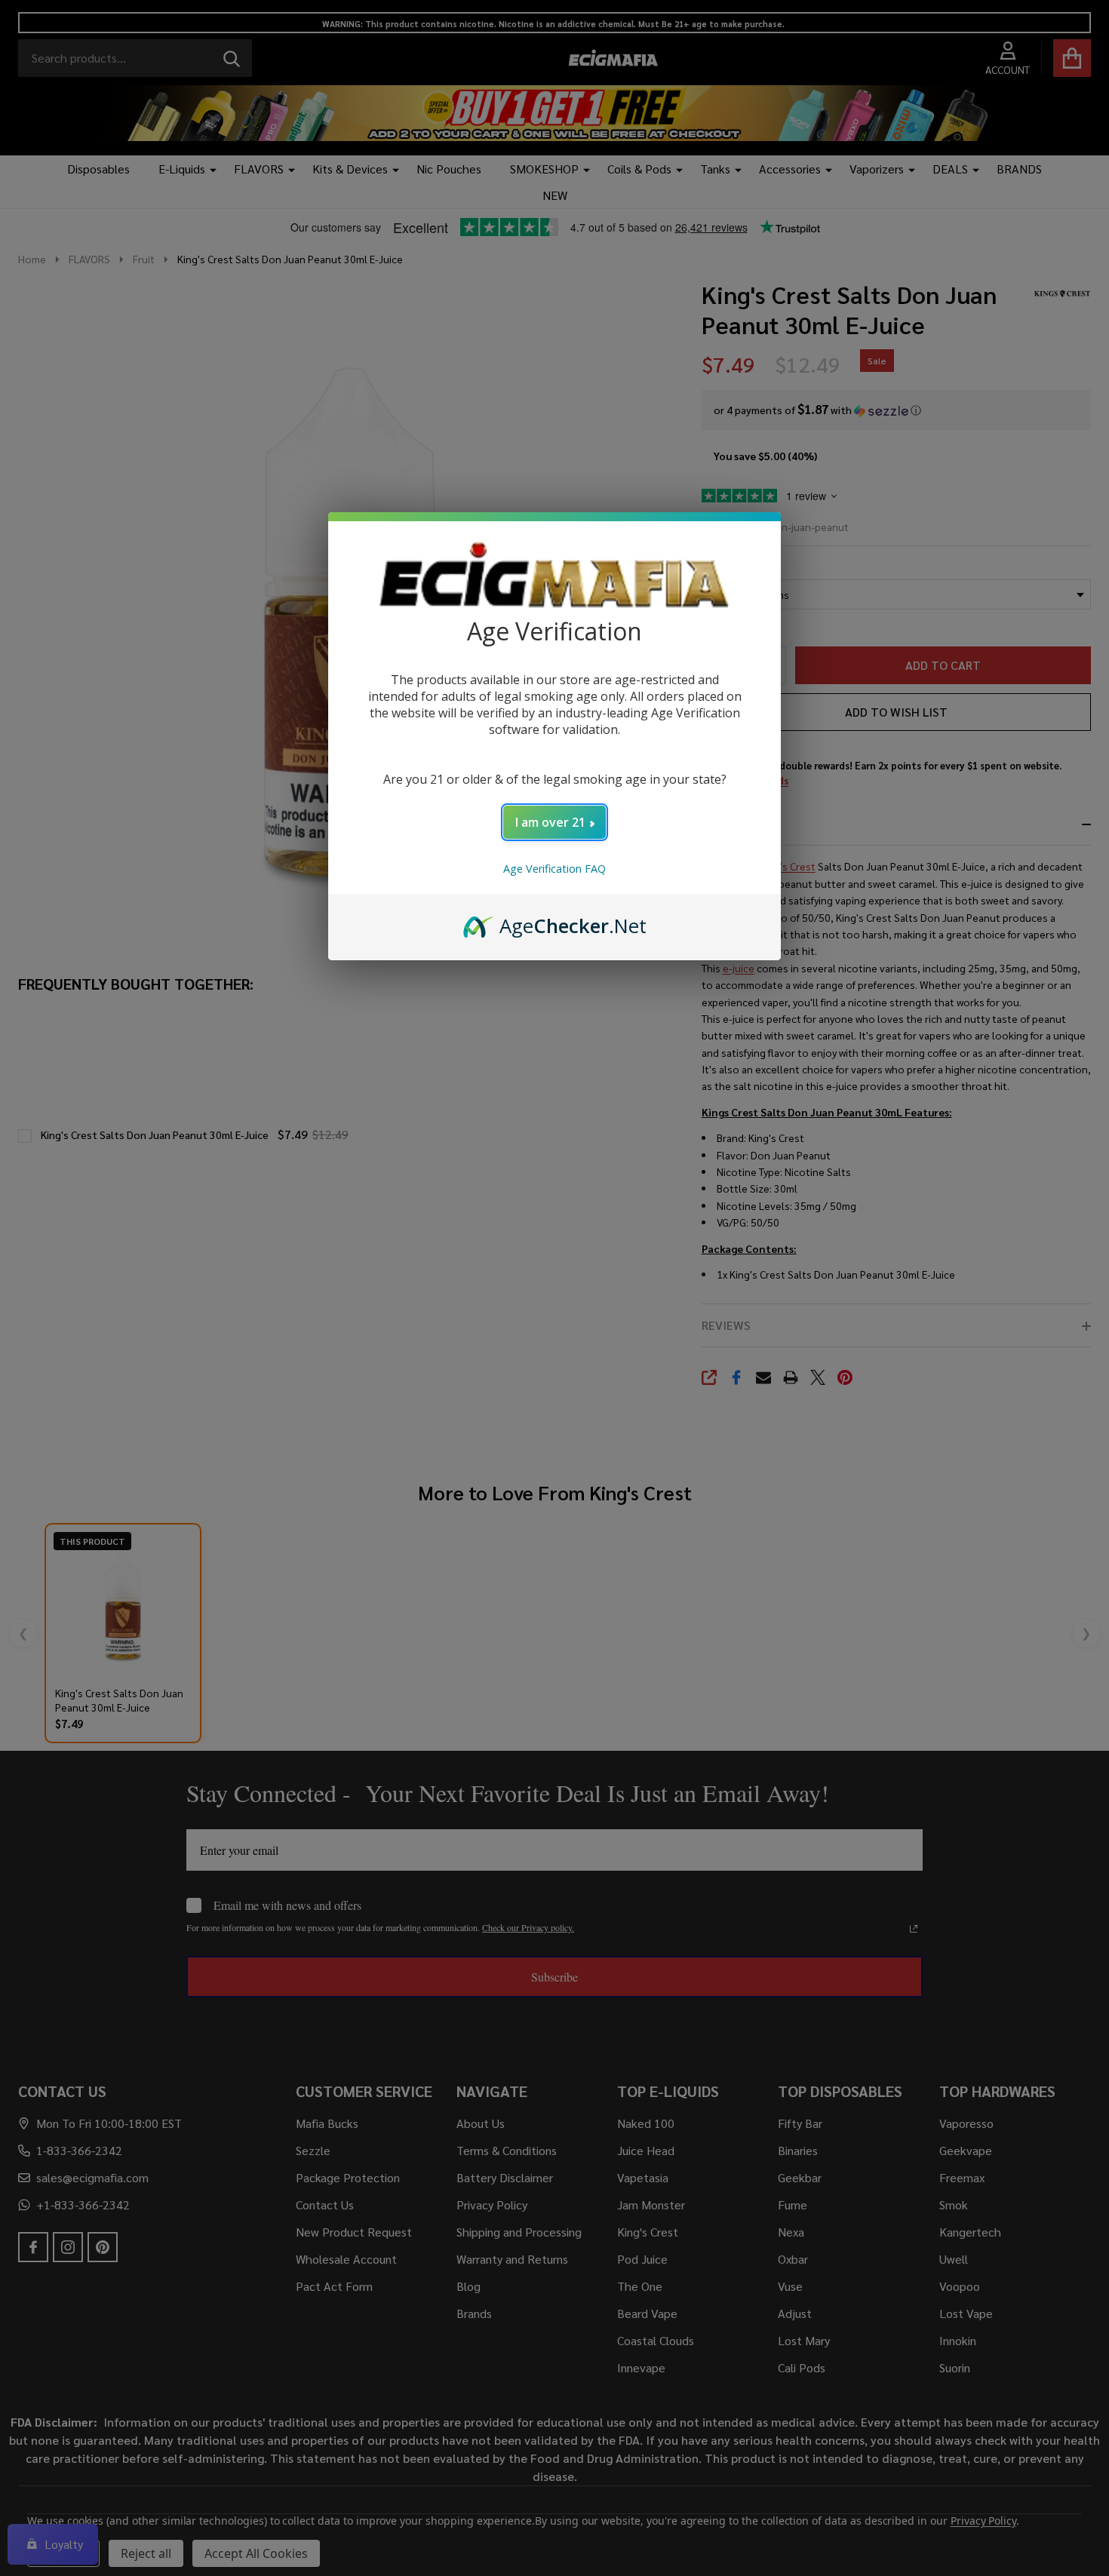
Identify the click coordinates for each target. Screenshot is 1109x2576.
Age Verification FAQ (554, 869)
